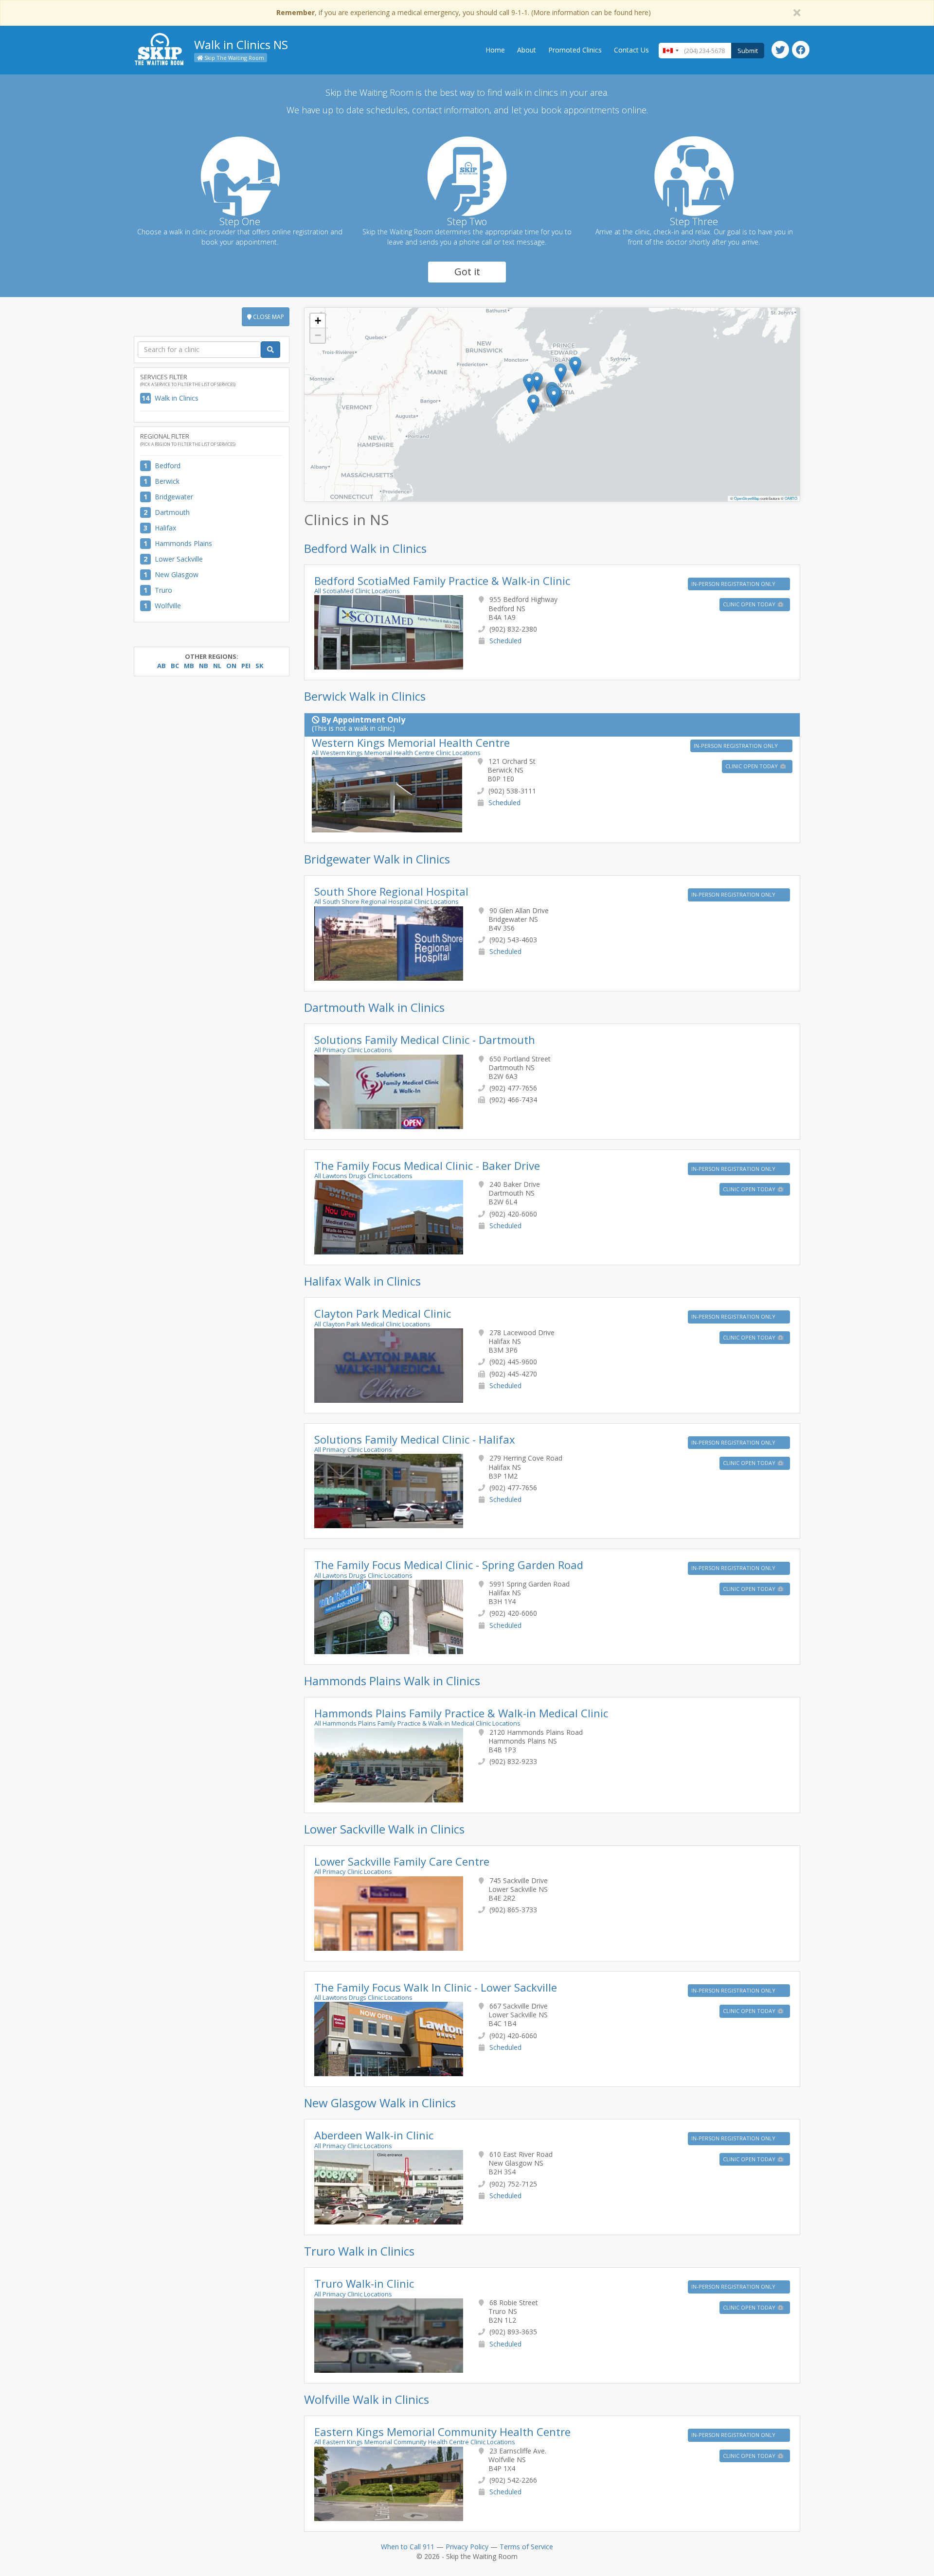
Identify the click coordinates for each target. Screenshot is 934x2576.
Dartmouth (172, 512)
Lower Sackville (179, 559)
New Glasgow (177, 574)
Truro (163, 590)
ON (231, 666)
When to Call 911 (408, 2547)
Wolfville (168, 606)
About (527, 50)
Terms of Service (526, 2547)
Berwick (167, 481)
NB (204, 666)
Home (495, 50)
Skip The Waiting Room (233, 58)
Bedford (168, 466)
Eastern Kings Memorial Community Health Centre (442, 2432)
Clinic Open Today (750, 604)
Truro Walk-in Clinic (364, 2283)
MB (189, 666)
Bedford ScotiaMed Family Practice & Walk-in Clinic (442, 581)
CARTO (791, 498)
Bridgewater (174, 497)
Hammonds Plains (183, 543)
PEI (246, 666)
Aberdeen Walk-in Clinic (374, 2135)
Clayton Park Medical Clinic (383, 1313)
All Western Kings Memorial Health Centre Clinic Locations (396, 753)
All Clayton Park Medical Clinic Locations (372, 1324)
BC (175, 666)
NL (217, 666)
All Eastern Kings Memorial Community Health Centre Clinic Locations (415, 2442)
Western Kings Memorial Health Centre (411, 742)
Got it (467, 272)
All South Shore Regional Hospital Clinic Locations (386, 901)
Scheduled (505, 641)
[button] (529, 383)
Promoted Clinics (575, 50)
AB (162, 666)
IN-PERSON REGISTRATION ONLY (734, 584)
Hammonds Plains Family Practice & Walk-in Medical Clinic (461, 1713)
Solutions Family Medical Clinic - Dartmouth (425, 1040)
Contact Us (631, 50)
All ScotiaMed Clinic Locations (357, 591)
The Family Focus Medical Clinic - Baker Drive (427, 1165)
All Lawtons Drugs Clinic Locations (363, 1176)
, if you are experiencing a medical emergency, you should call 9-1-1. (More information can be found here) (464, 12)
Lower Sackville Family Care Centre (402, 1861)
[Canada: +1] (670, 51)
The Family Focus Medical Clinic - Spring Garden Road (449, 1565)
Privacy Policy (467, 2547)
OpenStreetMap (747, 498)
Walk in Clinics (177, 398)
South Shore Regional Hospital (391, 891)
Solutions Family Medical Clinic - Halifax (415, 1439)
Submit (748, 51)
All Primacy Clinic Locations (353, 1050)
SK (259, 666)
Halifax (165, 528)
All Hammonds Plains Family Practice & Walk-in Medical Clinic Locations (417, 1723)
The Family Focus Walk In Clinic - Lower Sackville (436, 1987)
